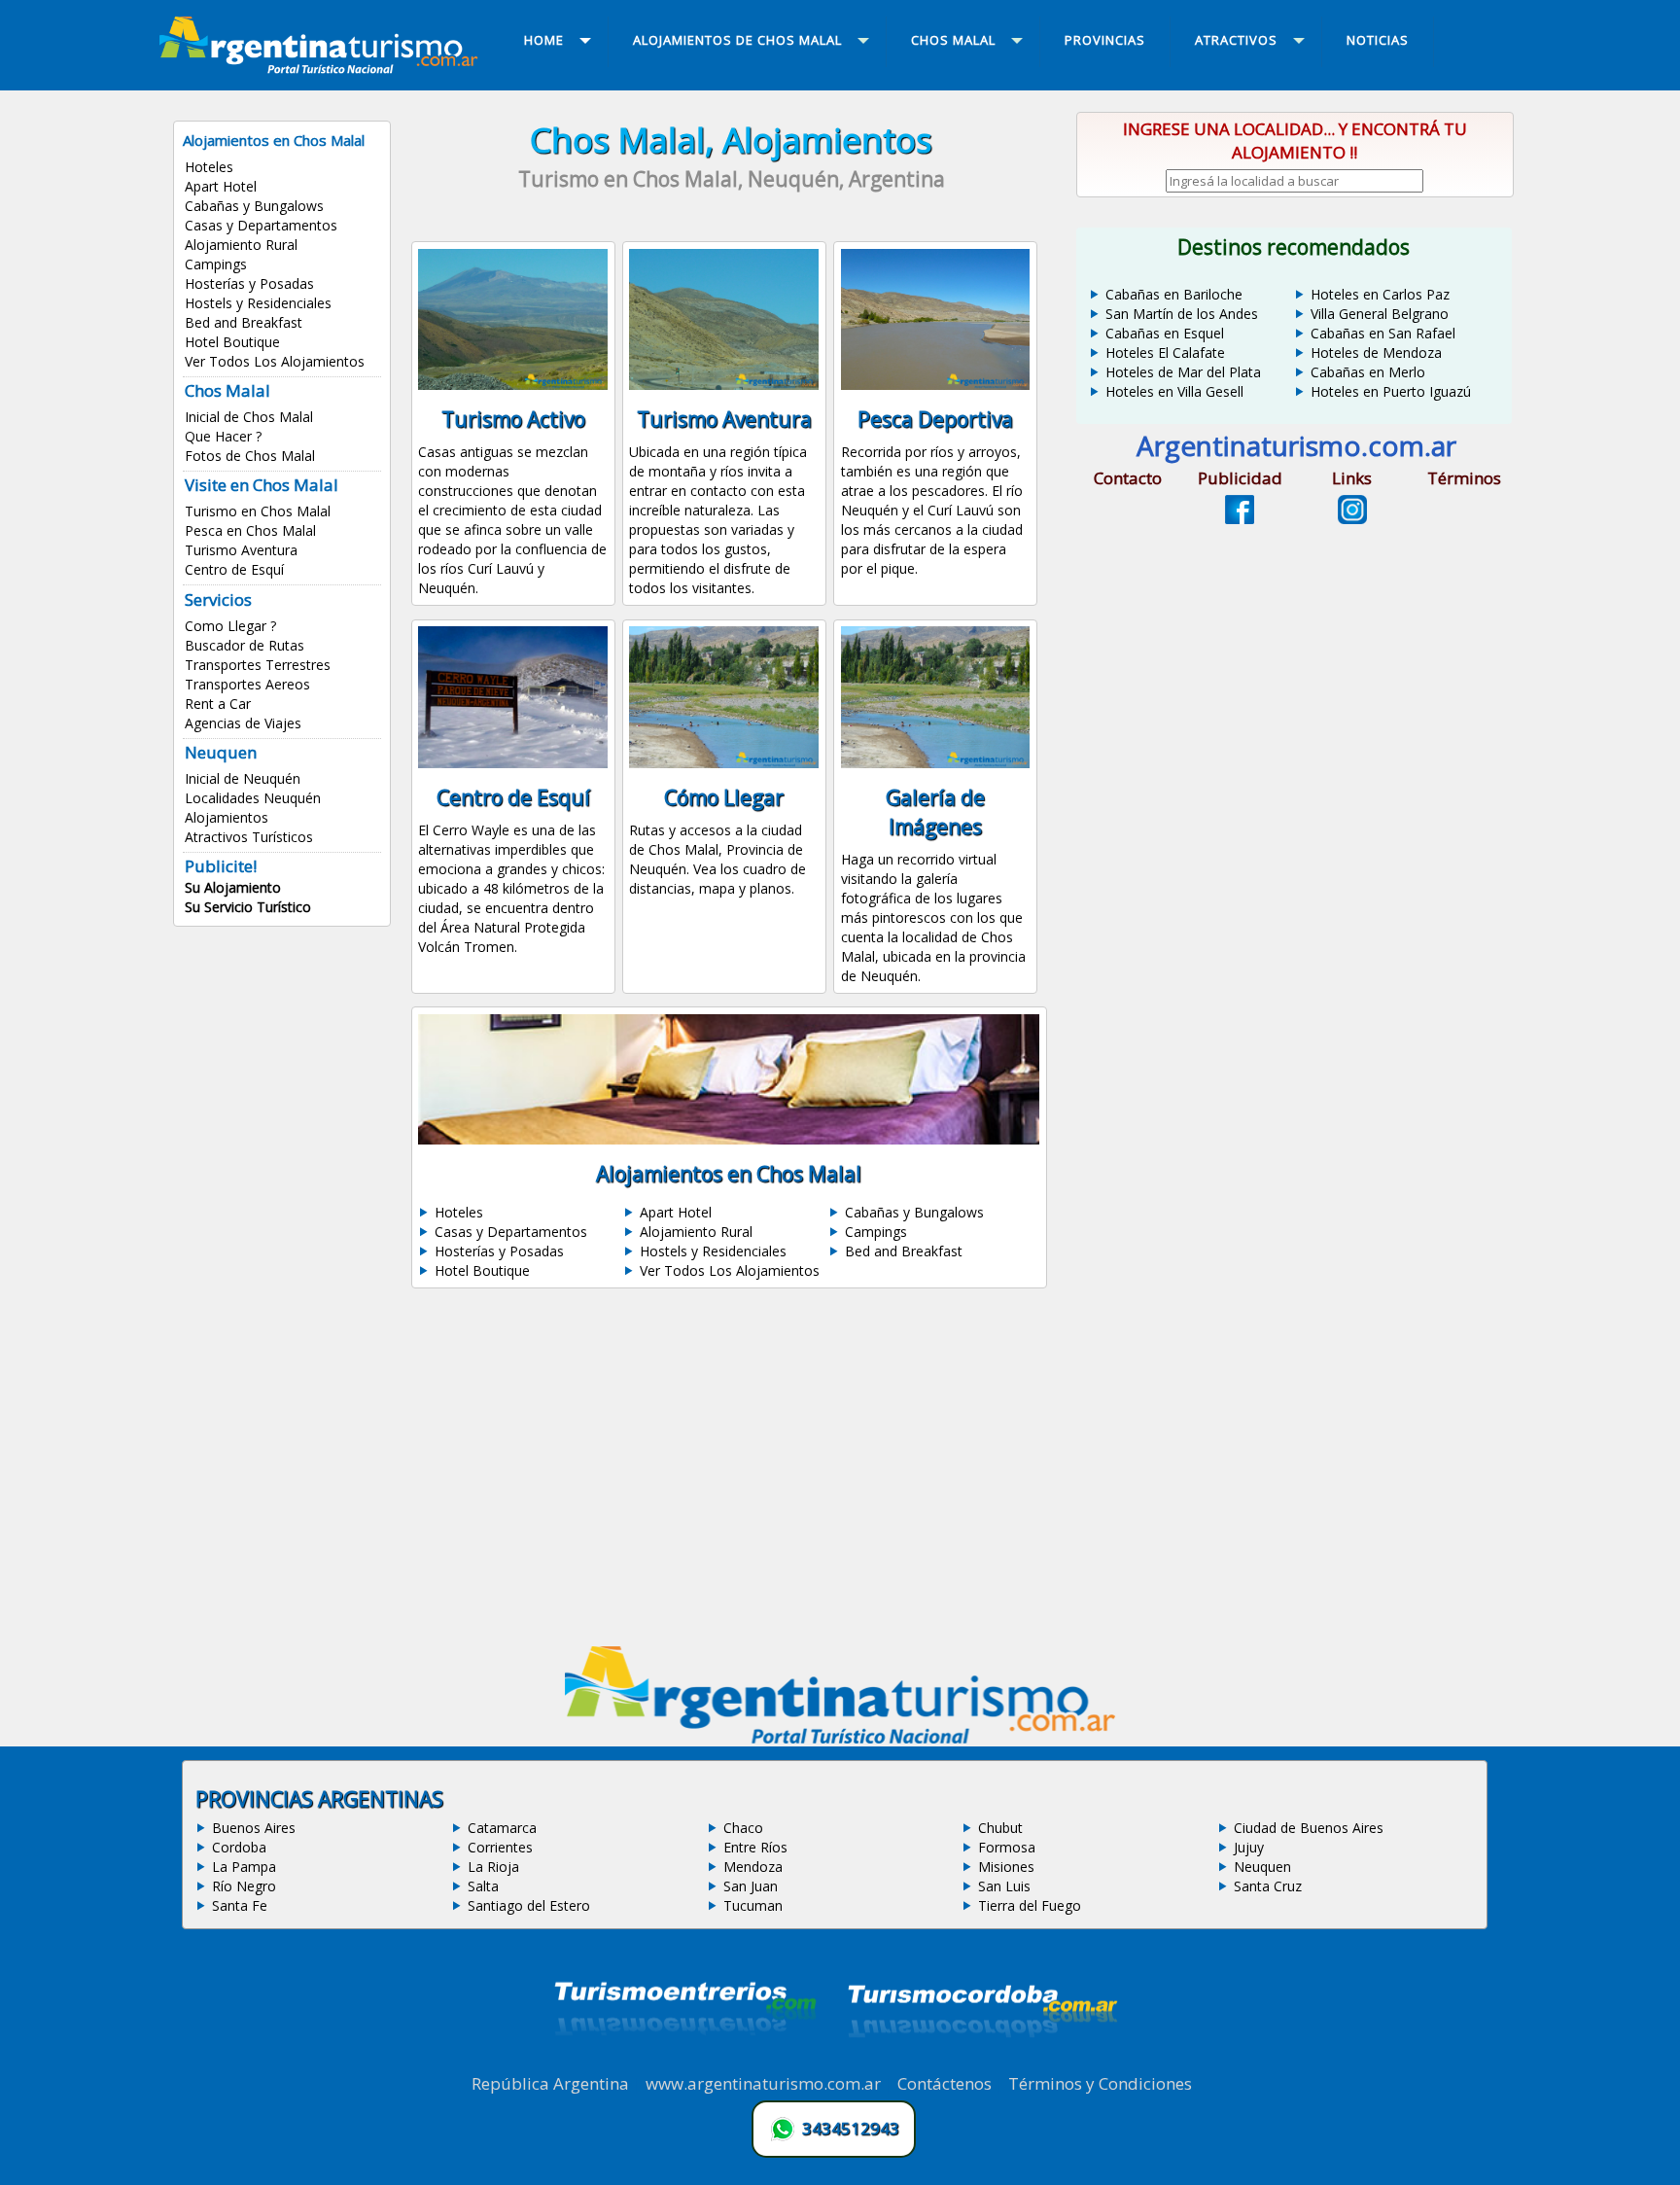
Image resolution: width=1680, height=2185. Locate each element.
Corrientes (500, 1847)
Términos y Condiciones (1100, 2083)
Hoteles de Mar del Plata (1183, 372)
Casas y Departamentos (261, 225)
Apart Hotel (221, 186)
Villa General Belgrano (1380, 314)
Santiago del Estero (529, 1905)
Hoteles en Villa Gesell (1174, 391)
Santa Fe (240, 1905)
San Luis (1004, 1886)
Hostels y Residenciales (258, 303)
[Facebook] (1240, 518)
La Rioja (493, 1867)
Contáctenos (945, 2083)
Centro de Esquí (234, 569)
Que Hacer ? (223, 436)
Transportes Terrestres (258, 665)
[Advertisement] (731, 1473)
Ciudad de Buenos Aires (1309, 1828)
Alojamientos (227, 817)
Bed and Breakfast (244, 322)
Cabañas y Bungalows (254, 206)
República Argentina (550, 2083)
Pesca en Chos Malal (250, 530)
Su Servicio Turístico (248, 907)
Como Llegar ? (230, 626)
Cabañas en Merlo (1368, 372)
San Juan (751, 1886)
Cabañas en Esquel (1165, 333)
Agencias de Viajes (243, 723)
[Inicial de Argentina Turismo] (323, 68)
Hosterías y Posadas (249, 283)
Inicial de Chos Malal (249, 417)
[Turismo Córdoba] (981, 2062)
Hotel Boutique (232, 342)
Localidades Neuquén (253, 798)
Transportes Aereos (247, 684)
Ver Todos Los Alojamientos (275, 361)
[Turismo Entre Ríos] (685, 2062)
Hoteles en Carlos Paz (1380, 294)
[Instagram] (1352, 518)
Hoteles (209, 167)
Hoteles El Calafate (1165, 352)
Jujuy (1249, 1847)
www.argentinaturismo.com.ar (763, 2083)
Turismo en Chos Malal (258, 511)
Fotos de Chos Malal (250, 456)
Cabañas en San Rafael (1383, 333)
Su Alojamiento (233, 887)
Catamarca (502, 1828)
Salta (483, 1886)
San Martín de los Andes (1182, 314)
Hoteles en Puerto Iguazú (1391, 391)
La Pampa (244, 1867)
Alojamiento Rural (241, 245)
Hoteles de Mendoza (1376, 352)
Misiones (1006, 1867)
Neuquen (1262, 1867)
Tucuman (753, 1905)
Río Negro (244, 1886)
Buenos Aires (254, 1828)
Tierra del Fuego (1030, 1905)
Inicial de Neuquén (243, 778)
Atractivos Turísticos (249, 837)
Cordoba (239, 1847)
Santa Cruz (1268, 1886)
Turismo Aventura (241, 550)
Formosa (1007, 1847)
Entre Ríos (755, 1847)
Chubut (1000, 1828)
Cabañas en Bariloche (1174, 294)
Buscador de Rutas (245, 645)
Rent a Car (218, 704)
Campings (216, 264)
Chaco (743, 1828)
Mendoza (753, 1867)
